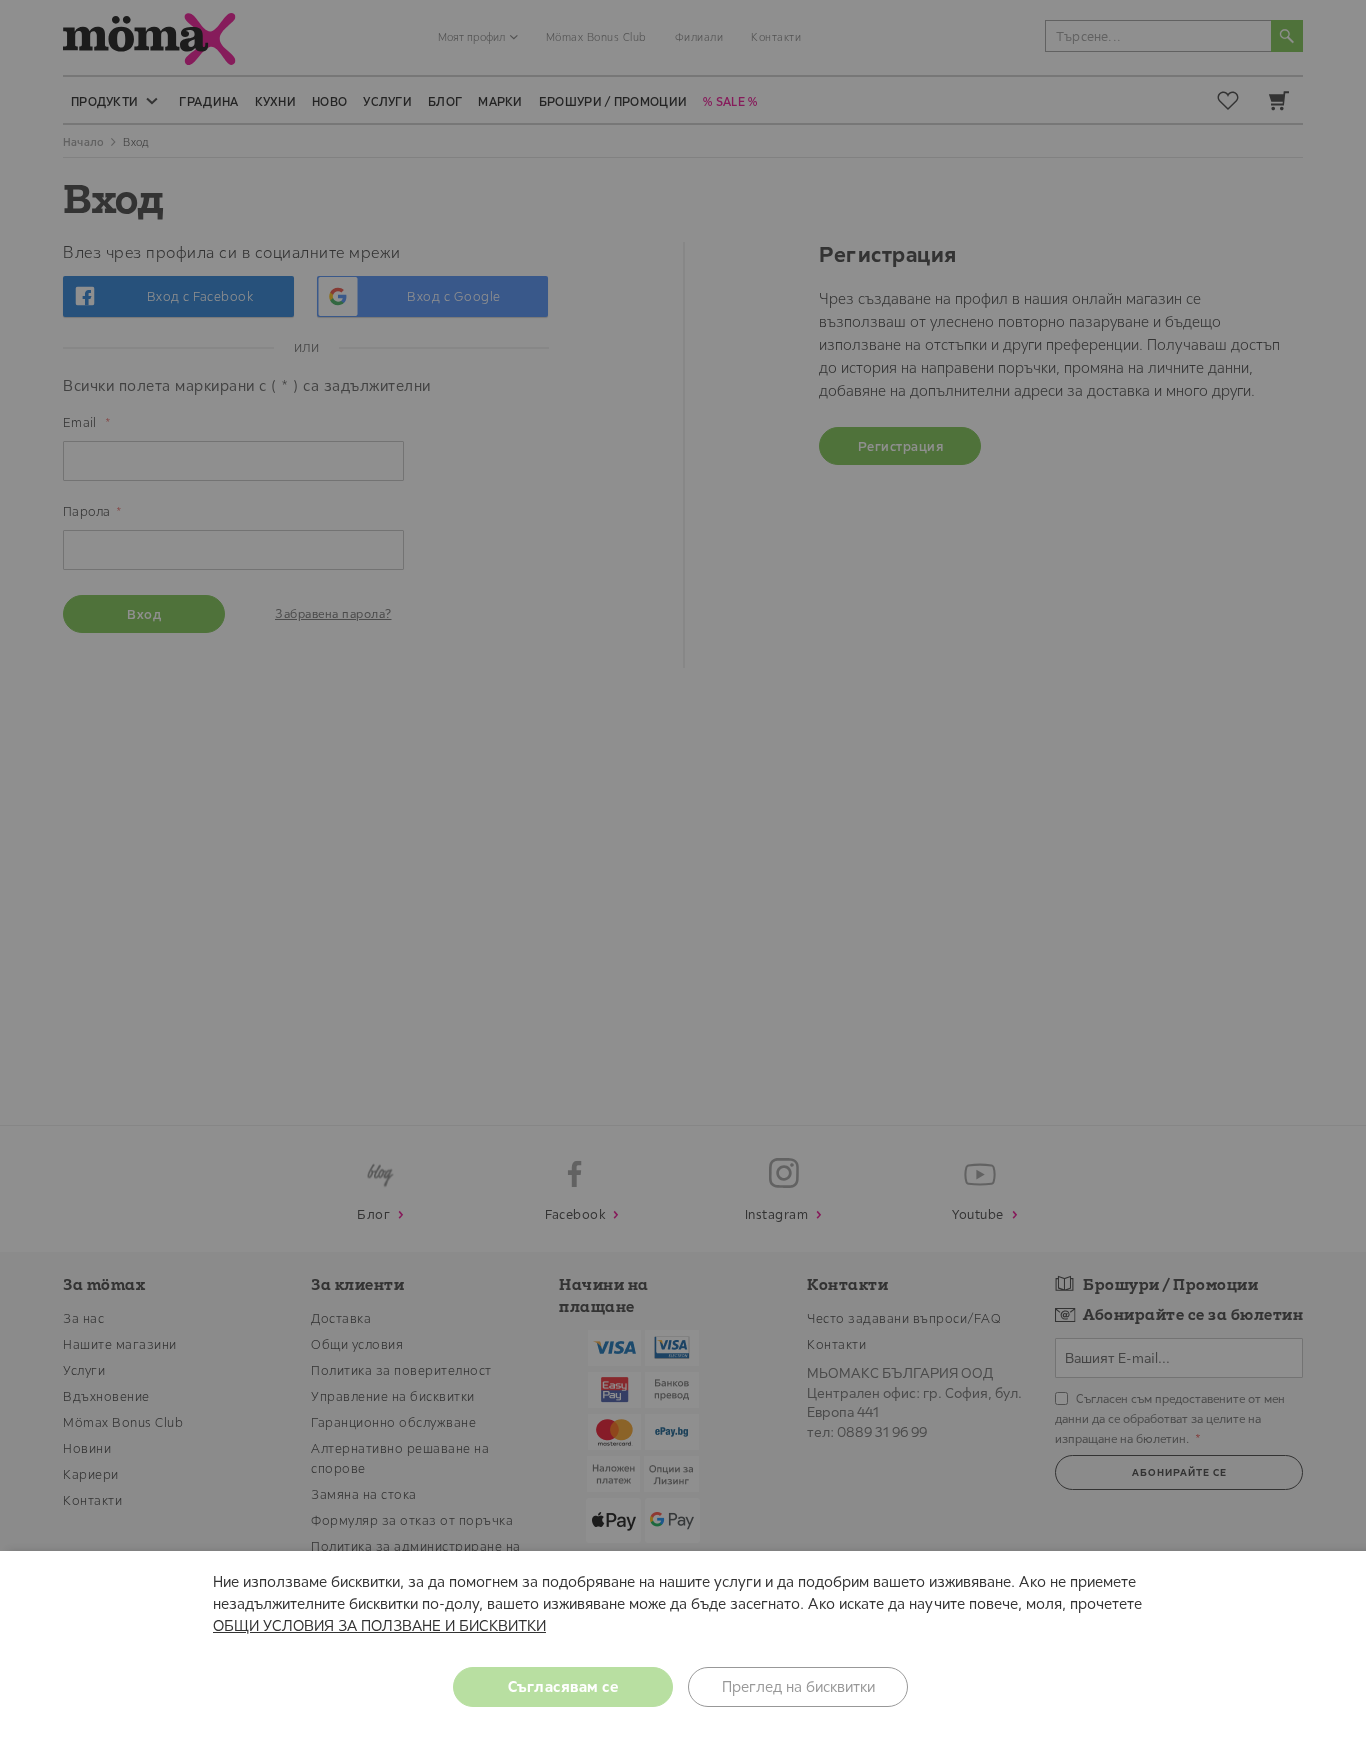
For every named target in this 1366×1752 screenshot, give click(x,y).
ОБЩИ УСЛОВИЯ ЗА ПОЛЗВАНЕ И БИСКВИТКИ (379, 1625)
